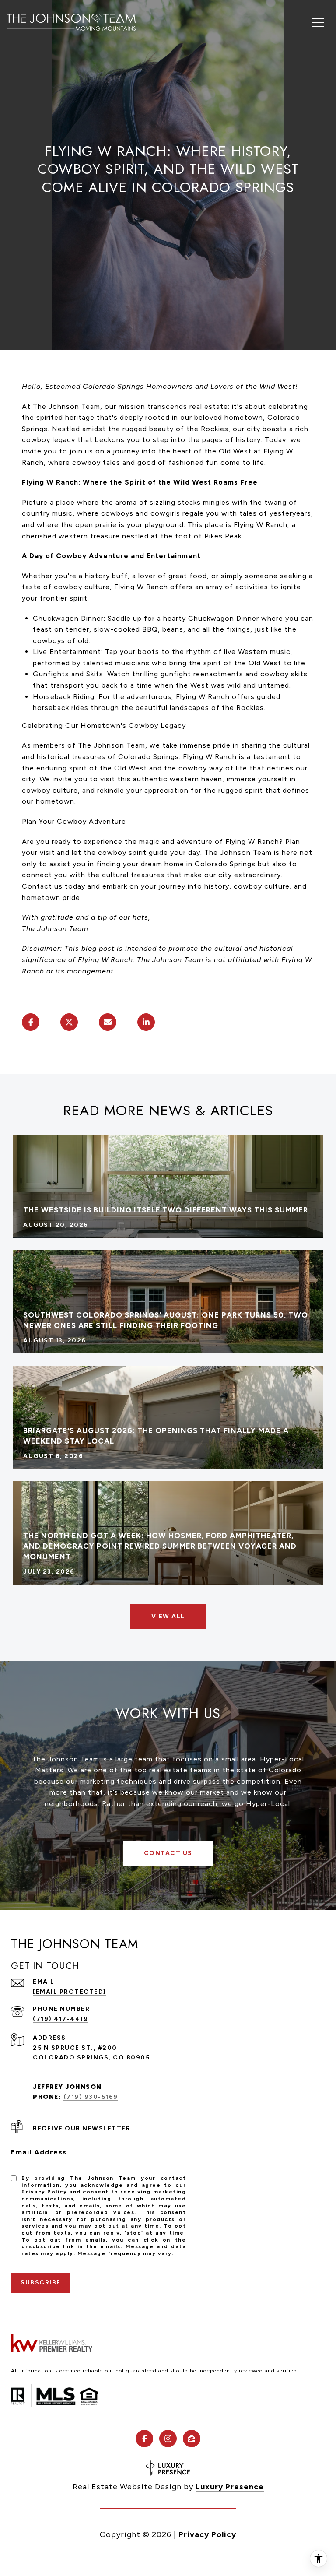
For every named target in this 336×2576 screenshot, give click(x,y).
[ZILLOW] (192, 2439)
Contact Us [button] (168, 1853)
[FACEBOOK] (144, 2439)
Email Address (39, 2152)
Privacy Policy (44, 2192)
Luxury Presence (230, 2487)
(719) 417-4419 (60, 2019)
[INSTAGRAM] (168, 2439)
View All (168, 1616)
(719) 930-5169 (91, 2097)
